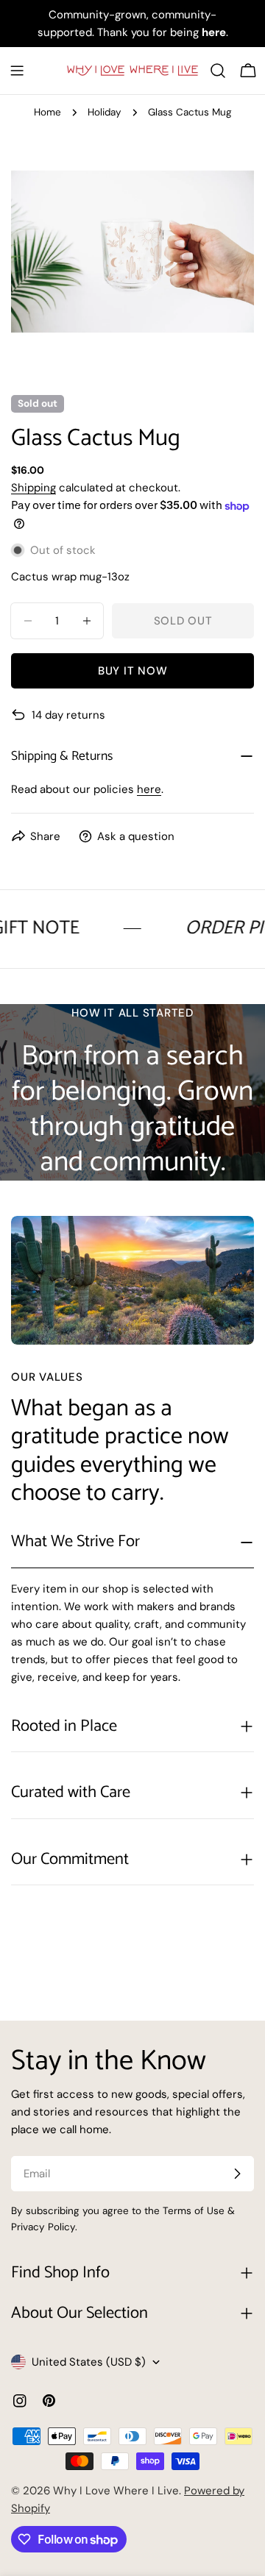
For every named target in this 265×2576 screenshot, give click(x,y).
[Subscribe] (237, 2174)
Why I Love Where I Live (116, 2491)
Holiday (105, 112)
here (149, 789)
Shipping (33, 488)
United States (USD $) (89, 2362)
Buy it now (133, 671)
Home (47, 112)
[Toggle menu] (17, 71)
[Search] (218, 71)
